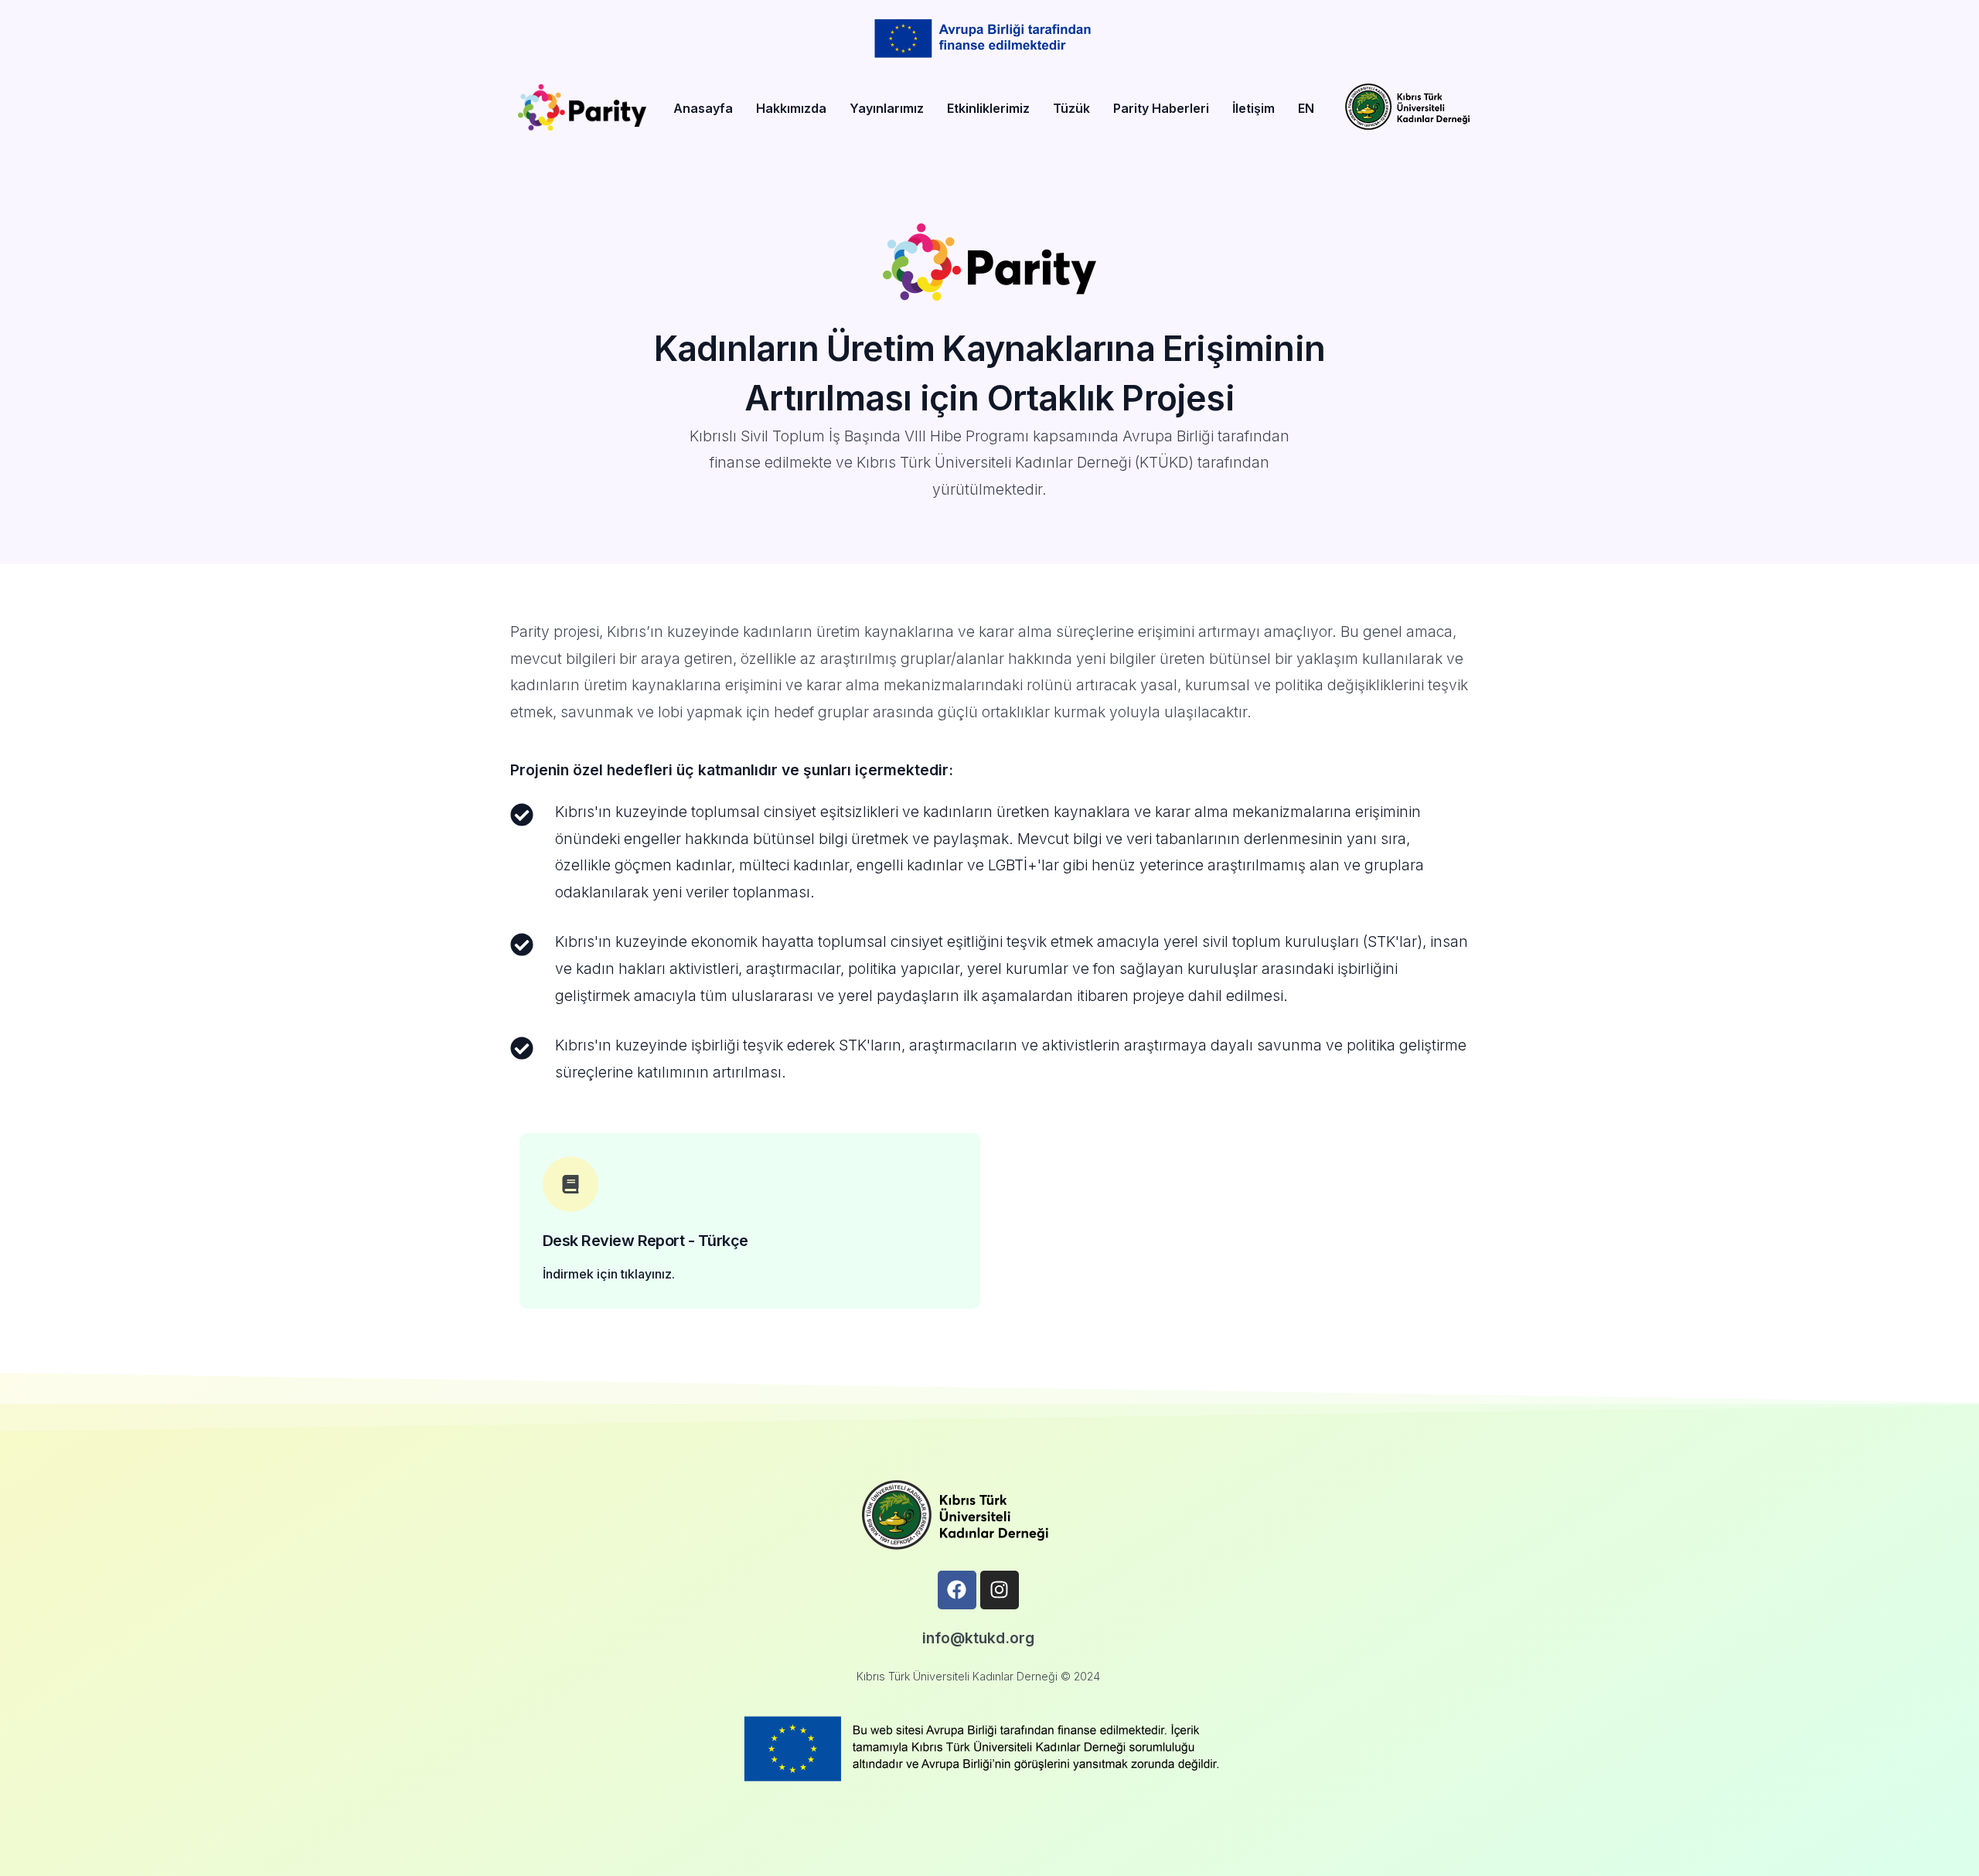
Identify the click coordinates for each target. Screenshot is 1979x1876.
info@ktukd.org (978, 1638)
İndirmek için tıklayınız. (609, 1274)
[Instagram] (1000, 1590)
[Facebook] (957, 1590)
